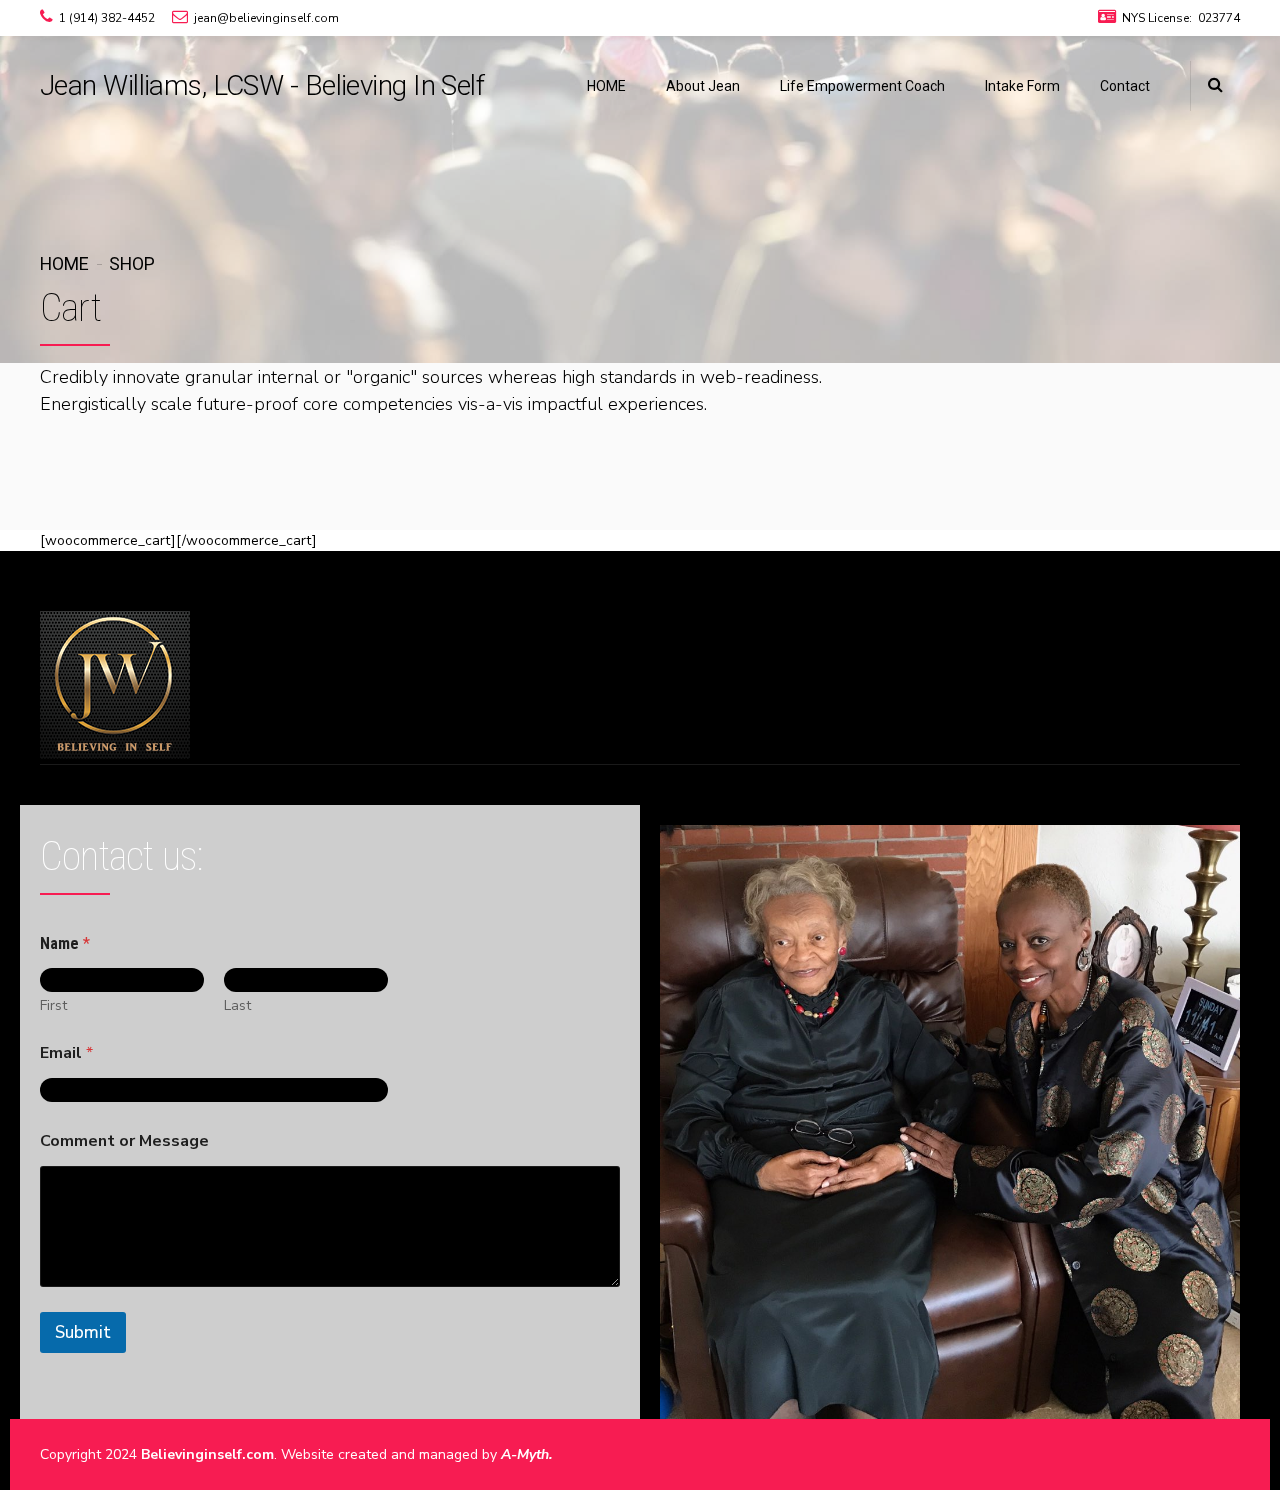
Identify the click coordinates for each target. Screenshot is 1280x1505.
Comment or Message (124, 1141)
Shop (132, 263)
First (53, 1005)
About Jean (703, 86)
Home (64, 263)
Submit (83, 1332)
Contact (1125, 86)
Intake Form (1022, 86)
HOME (606, 86)
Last (237, 1005)
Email (66, 1053)
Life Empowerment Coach (862, 86)
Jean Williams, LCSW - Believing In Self (262, 85)
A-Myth (525, 1454)
